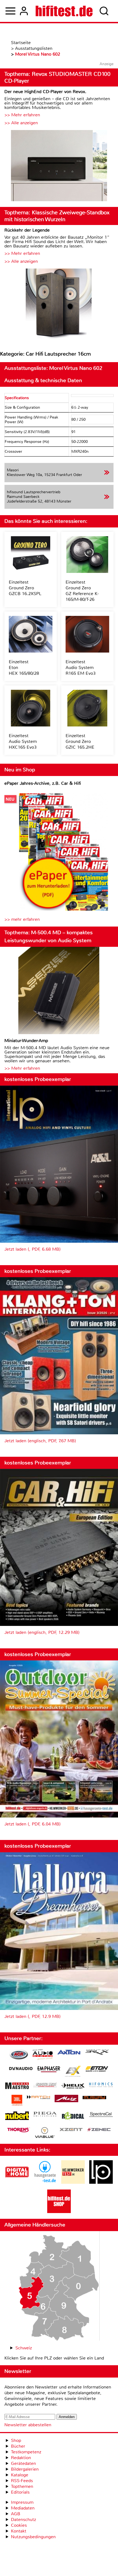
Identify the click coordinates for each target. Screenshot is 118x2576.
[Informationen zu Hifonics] (101, 2085)
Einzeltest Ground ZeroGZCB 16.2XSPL (25, 588)
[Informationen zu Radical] (73, 2117)
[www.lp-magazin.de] (101, 2182)
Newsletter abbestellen (28, 2425)
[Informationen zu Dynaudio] (21, 2069)
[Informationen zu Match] (38, 2098)
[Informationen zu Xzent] (71, 2130)
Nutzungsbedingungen (33, 2537)
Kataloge (20, 2475)
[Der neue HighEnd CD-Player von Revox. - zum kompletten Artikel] (59, 166)
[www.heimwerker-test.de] (73, 2182)
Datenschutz (23, 2519)
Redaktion (21, 2458)
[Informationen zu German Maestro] (17, 2086)
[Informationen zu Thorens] (19, 2131)
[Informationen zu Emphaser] (49, 2070)
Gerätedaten (23, 2463)
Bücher (18, 2446)
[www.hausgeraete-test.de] (45, 2182)
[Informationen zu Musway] (94, 2098)
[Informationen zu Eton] (97, 2070)
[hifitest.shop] (59, 2212)
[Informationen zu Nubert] (17, 2116)
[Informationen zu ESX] (73, 2072)
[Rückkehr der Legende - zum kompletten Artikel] (59, 305)
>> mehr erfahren (22, 919)
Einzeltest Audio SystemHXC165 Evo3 (23, 741)
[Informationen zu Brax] (97, 2053)
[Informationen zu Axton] (69, 2053)
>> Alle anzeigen (21, 123)
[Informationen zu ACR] (19, 2055)
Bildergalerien (25, 2469)
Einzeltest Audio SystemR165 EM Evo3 (81, 667)
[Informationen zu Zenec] (99, 2130)
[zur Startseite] (64, 11)
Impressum (22, 2502)
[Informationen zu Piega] (45, 2115)
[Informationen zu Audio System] (43, 2055)
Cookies (19, 2525)
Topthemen (22, 2486)
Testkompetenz (26, 2452)
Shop (16, 2440)
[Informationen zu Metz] (66, 2099)
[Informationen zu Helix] (73, 2086)
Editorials (20, 2492)
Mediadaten (23, 2508)
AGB (16, 2514)
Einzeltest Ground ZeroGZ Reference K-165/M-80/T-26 (82, 591)
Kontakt (19, 2531)
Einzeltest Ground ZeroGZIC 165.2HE (80, 741)
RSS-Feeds (22, 2481)
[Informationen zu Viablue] (45, 2133)
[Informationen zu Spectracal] (101, 2115)
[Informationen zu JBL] (17, 2101)
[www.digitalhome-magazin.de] (17, 2182)
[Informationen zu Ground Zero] (45, 2086)
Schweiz (24, 2348)
